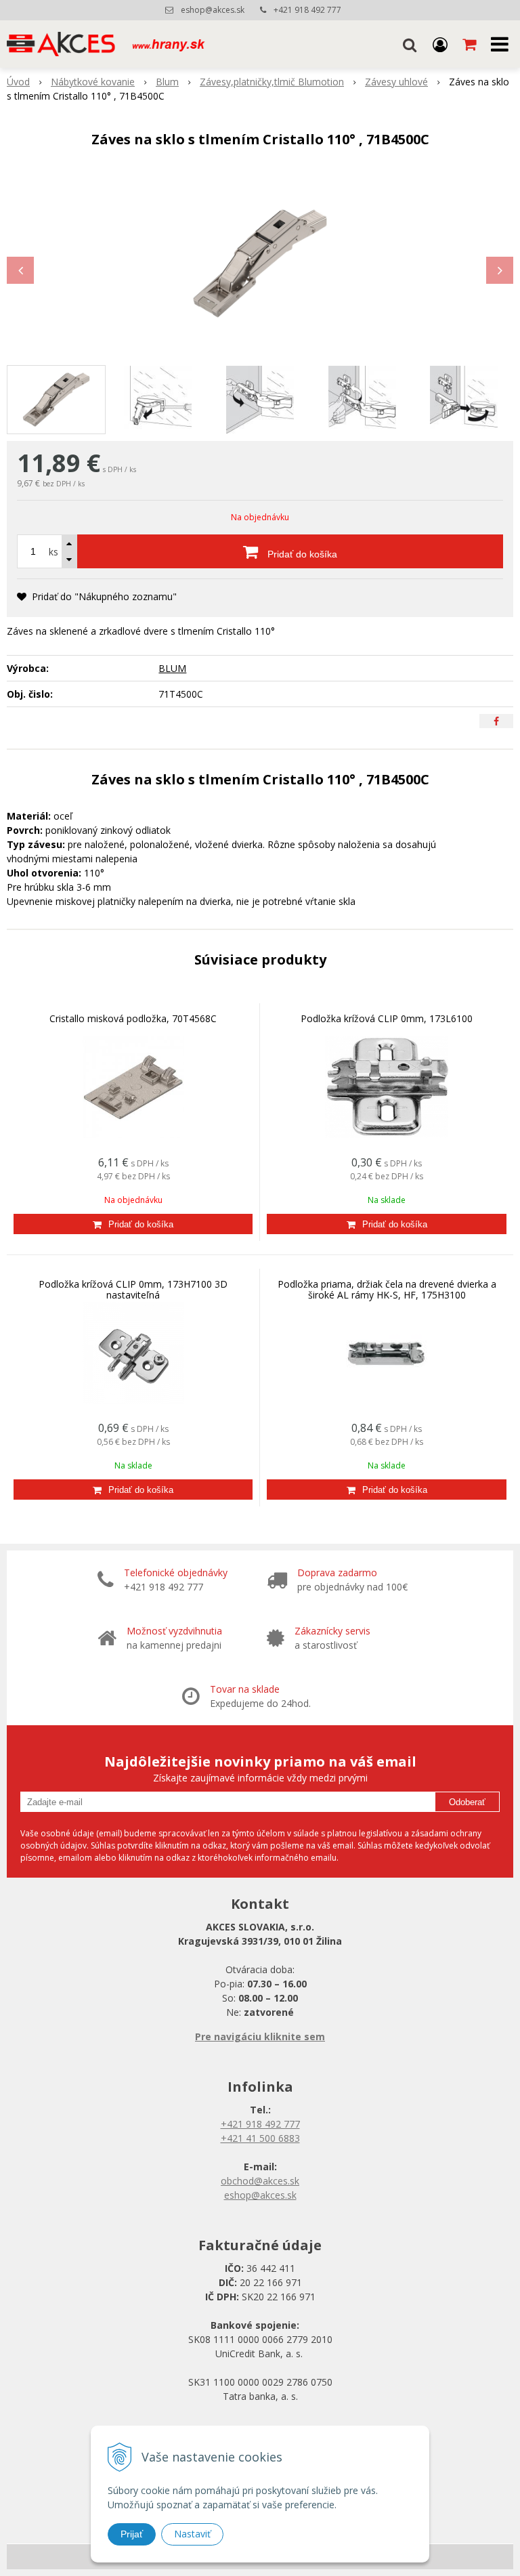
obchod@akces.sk (260, 2181)
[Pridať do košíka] (133, 1224)
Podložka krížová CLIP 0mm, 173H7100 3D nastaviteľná (133, 1289)
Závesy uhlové (396, 82)
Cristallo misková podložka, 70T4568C (133, 1018)
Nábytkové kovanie (93, 82)
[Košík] (471, 44)
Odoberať (467, 1802)
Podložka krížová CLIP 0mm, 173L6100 (387, 1018)
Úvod (18, 82)
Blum (167, 82)
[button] (410, 44)
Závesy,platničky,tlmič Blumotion (272, 82)
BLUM (172, 668)
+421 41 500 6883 (260, 2138)
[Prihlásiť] (440, 44)
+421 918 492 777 (307, 10)
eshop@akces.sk (213, 10)
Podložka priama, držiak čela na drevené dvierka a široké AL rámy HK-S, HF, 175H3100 (387, 1289)
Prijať (132, 2534)
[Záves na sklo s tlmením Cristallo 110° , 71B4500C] (260, 263)
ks (53, 552)
